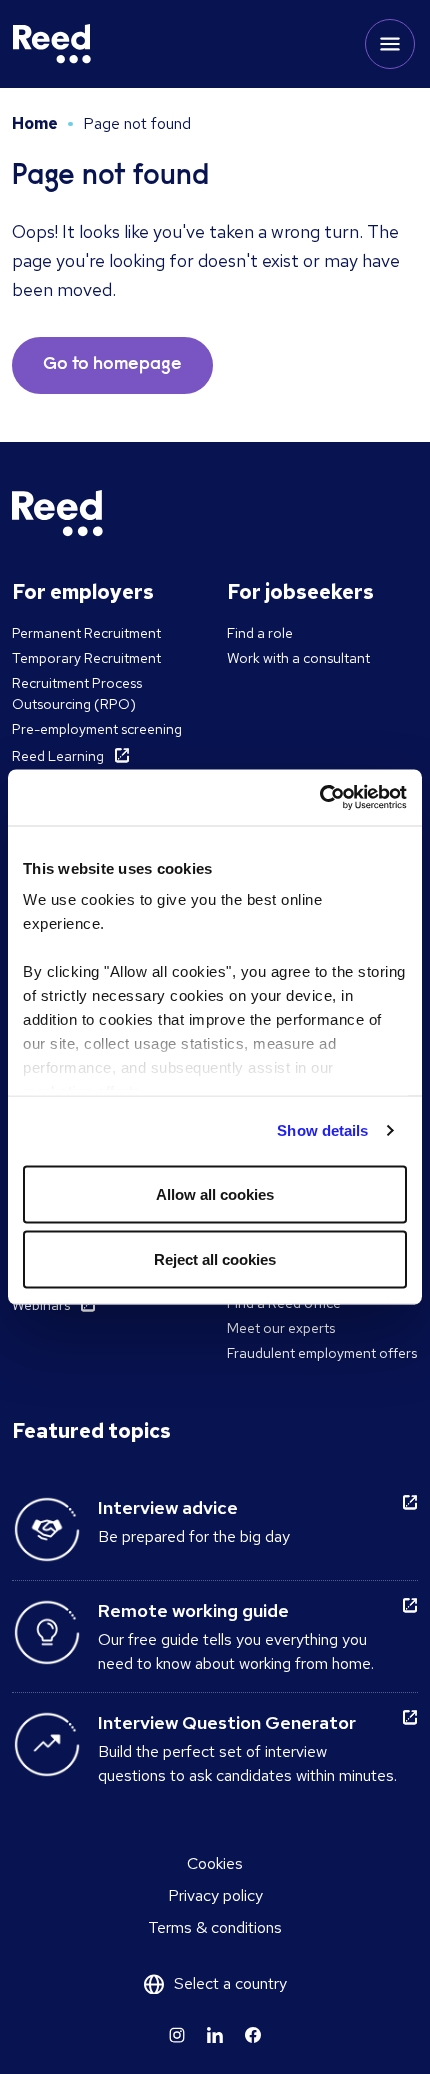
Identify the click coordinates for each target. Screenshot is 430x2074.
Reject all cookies (215, 1259)
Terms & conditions (215, 1927)
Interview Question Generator (227, 1722)
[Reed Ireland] (52, 44)
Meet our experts (281, 1328)
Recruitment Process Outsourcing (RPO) (77, 693)
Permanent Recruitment (86, 633)
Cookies (215, 1863)
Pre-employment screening (97, 729)
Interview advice (168, 1507)
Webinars (41, 1305)
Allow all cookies (215, 1193)
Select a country (230, 1983)
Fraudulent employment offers (322, 1353)
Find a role (260, 633)
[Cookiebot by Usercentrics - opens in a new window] (319, 798)
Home (35, 123)
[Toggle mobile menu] (390, 44)
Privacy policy (215, 1895)
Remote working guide (193, 1610)
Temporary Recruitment (86, 658)
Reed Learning (58, 756)
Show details (322, 1130)
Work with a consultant (298, 658)
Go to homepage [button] (112, 365)
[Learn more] (177, 2035)
